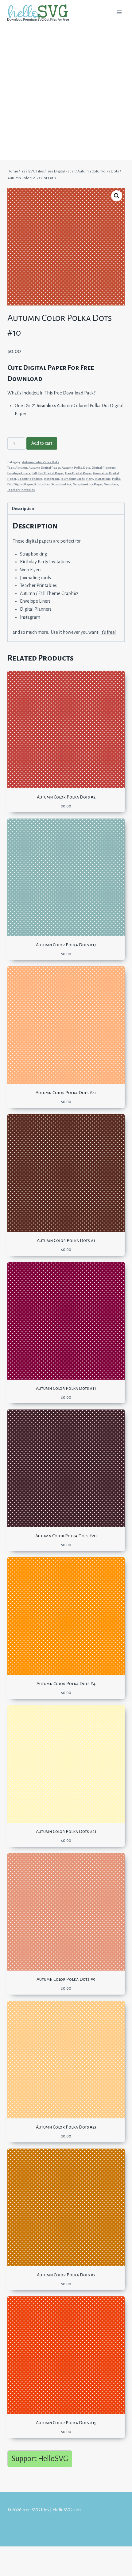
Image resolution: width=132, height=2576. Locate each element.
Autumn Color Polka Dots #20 (66, 1536)
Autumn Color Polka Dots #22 (66, 1093)
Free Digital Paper (78, 473)
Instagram (51, 479)
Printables (42, 484)
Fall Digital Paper (51, 473)
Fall (34, 473)
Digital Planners (104, 468)
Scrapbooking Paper (88, 484)
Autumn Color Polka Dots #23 (66, 2127)
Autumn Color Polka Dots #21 (66, 1831)
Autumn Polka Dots (76, 468)
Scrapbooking (61, 484)
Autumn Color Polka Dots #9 (66, 1979)
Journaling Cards (73, 479)
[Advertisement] (66, 94)
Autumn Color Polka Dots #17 (66, 945)
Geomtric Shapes (30, 479)
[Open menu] (119, 12)
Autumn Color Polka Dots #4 (66, 1684)
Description (23, 509)
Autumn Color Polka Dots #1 (66, 1240)
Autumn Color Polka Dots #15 (66, 2423)
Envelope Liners (19, 473)
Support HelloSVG (40, 2459)
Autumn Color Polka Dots (41, 462)
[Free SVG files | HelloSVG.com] (41, 12)
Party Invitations (98, 479)
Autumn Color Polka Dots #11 (66, 1388)
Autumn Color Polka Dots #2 (66, 797)
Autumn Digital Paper (44, 468)
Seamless (111, 484)
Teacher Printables (21, 490)
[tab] (66, 509)
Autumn (21, 468)
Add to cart (42, 443)
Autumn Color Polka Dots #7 (66, 2275)
